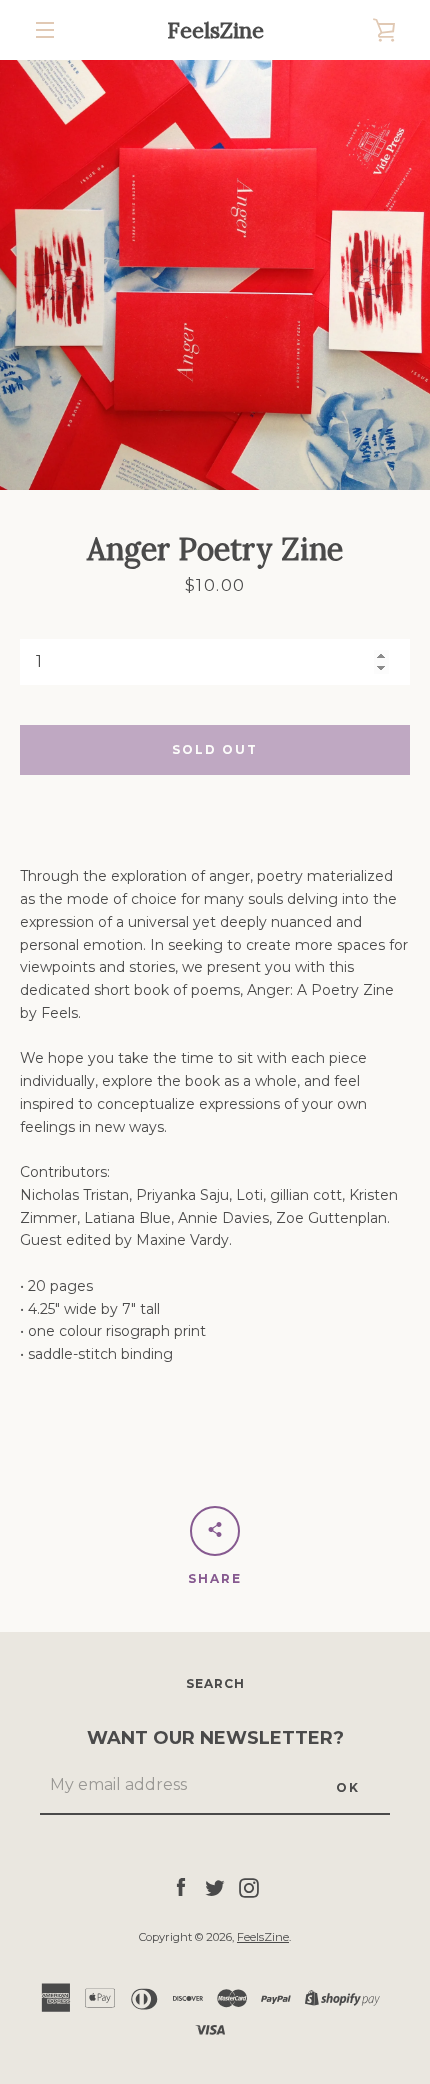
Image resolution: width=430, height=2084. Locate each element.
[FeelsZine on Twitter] (215, 1886)
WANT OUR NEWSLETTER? (215, 1738)
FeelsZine (215, 30)
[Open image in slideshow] (215, 275)
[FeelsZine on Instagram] (249, 1886)
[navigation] (45, 30)
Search (215, 1683)
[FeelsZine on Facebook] (181, 1886)
